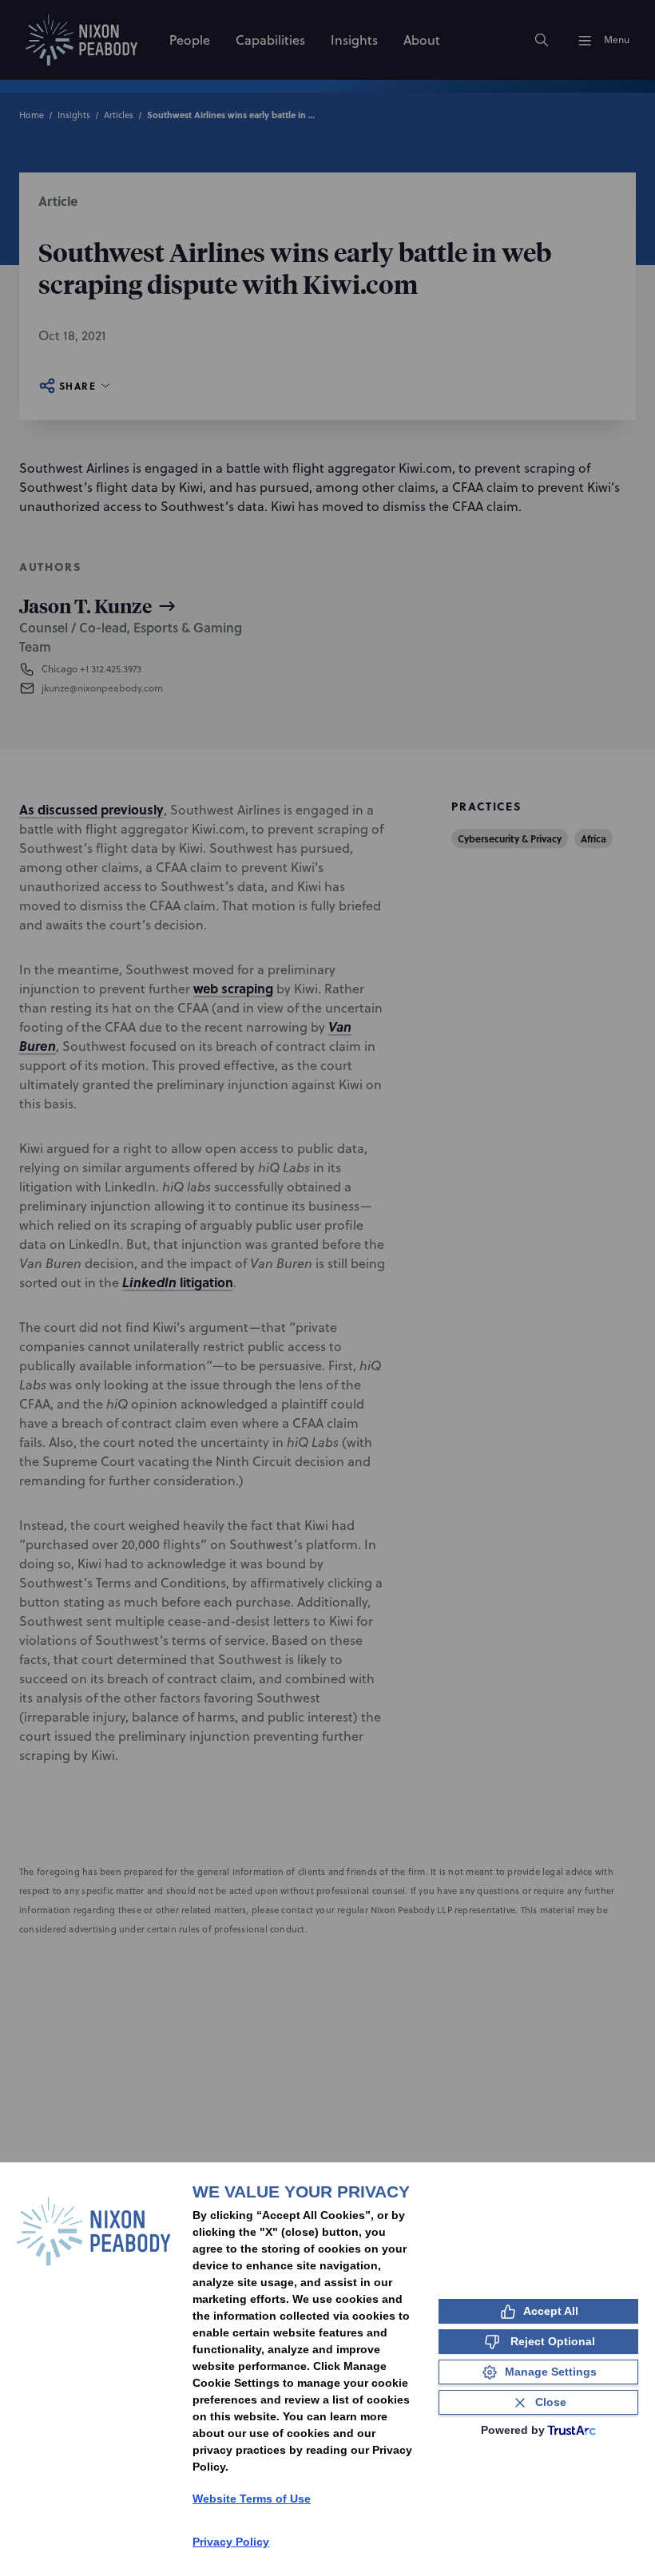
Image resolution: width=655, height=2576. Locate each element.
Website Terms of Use (252, 2499)
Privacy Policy (231, 2542)
